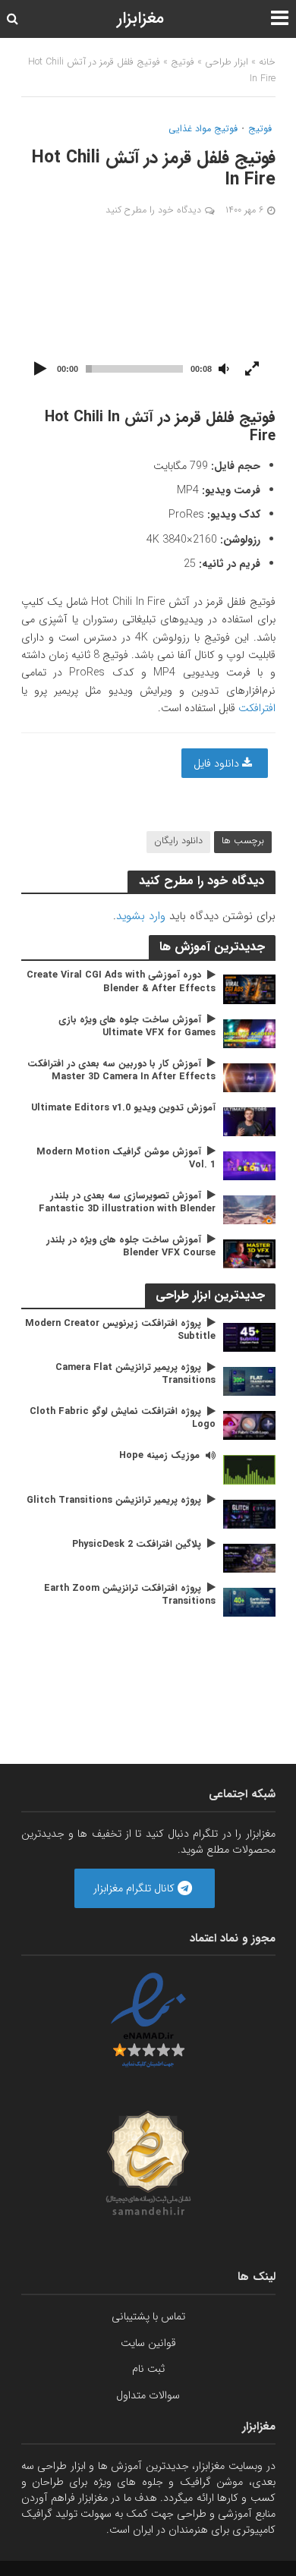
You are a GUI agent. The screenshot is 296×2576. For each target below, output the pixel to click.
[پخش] (41, 370)
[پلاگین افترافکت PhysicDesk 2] (249, 1557)
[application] (148, 313)
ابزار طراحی (227, 62)
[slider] (134, 369)
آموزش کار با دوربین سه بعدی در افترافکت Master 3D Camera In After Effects (121, 1071)
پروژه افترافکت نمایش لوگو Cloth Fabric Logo (123, 1419)
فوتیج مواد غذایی (203, 130)
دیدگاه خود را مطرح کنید (153, 210)
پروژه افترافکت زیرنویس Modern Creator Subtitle (120, 1331)
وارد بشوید (141, 916)
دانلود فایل (218, 764)
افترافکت (257, 708)
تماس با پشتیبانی (148, 2316)
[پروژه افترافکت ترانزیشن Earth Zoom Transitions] (249, 1601)
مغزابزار (140, 19)
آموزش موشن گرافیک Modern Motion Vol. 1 (126, 1159)
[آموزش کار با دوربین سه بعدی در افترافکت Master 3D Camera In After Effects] (249, 1077)
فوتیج (183, 62)
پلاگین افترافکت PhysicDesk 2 (137, 1545)
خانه (267, 62)
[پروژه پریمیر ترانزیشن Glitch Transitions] (249, 1513)
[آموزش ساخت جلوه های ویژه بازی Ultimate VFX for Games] (249, 1033)
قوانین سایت (148, 2343)
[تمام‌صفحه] (252, 370)
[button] (148, 313)
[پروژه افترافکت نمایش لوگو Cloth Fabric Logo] (249, 1425)
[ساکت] (224, 370)
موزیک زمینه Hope (159, 1456)
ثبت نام (148, 2369)
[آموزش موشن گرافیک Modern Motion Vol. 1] (249, 1165)
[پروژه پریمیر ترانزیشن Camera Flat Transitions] (249, 1381)
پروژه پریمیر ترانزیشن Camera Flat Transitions (135, 1375)
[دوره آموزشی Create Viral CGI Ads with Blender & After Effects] (249, 989)
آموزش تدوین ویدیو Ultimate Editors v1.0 (123, 1108)
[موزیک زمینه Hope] (249, 1469)
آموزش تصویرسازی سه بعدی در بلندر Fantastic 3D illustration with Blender (127, 1203)
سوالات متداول (148, 2395)
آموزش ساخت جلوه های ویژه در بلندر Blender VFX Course (131, 1247)
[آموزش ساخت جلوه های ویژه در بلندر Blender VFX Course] (249, 1253)
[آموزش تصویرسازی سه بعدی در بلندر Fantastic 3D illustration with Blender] (249, 1209)
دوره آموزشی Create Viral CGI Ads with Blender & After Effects (121, 982)
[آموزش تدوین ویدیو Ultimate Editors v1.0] (249, 1121)
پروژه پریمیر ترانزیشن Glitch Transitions (114, 1501)
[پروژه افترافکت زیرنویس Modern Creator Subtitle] (249, 1337)
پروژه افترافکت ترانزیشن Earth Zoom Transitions (130, 1595)
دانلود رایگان (178, 841)
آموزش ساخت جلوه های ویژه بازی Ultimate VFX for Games (137, 1027)
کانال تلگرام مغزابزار (135, 1888)
